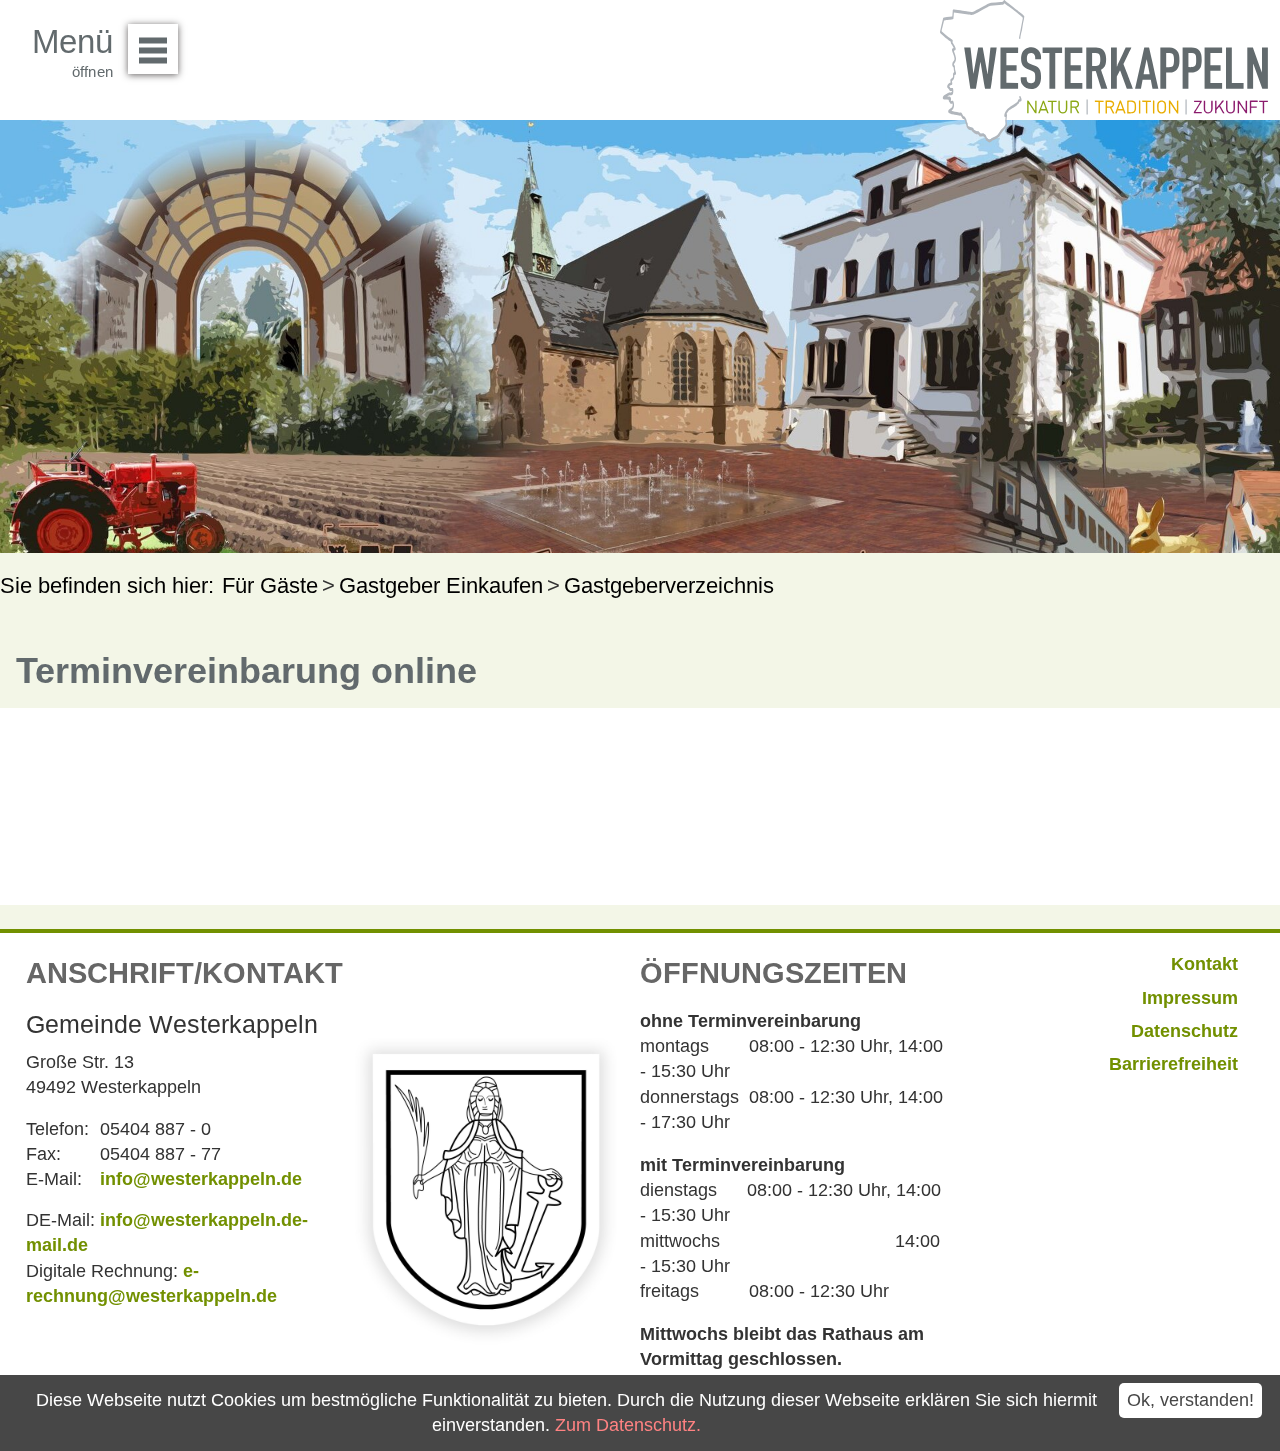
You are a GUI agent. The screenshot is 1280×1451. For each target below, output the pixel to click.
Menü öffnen (153, 49)
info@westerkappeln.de (201, 1179)
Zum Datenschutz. (628, 1425)
